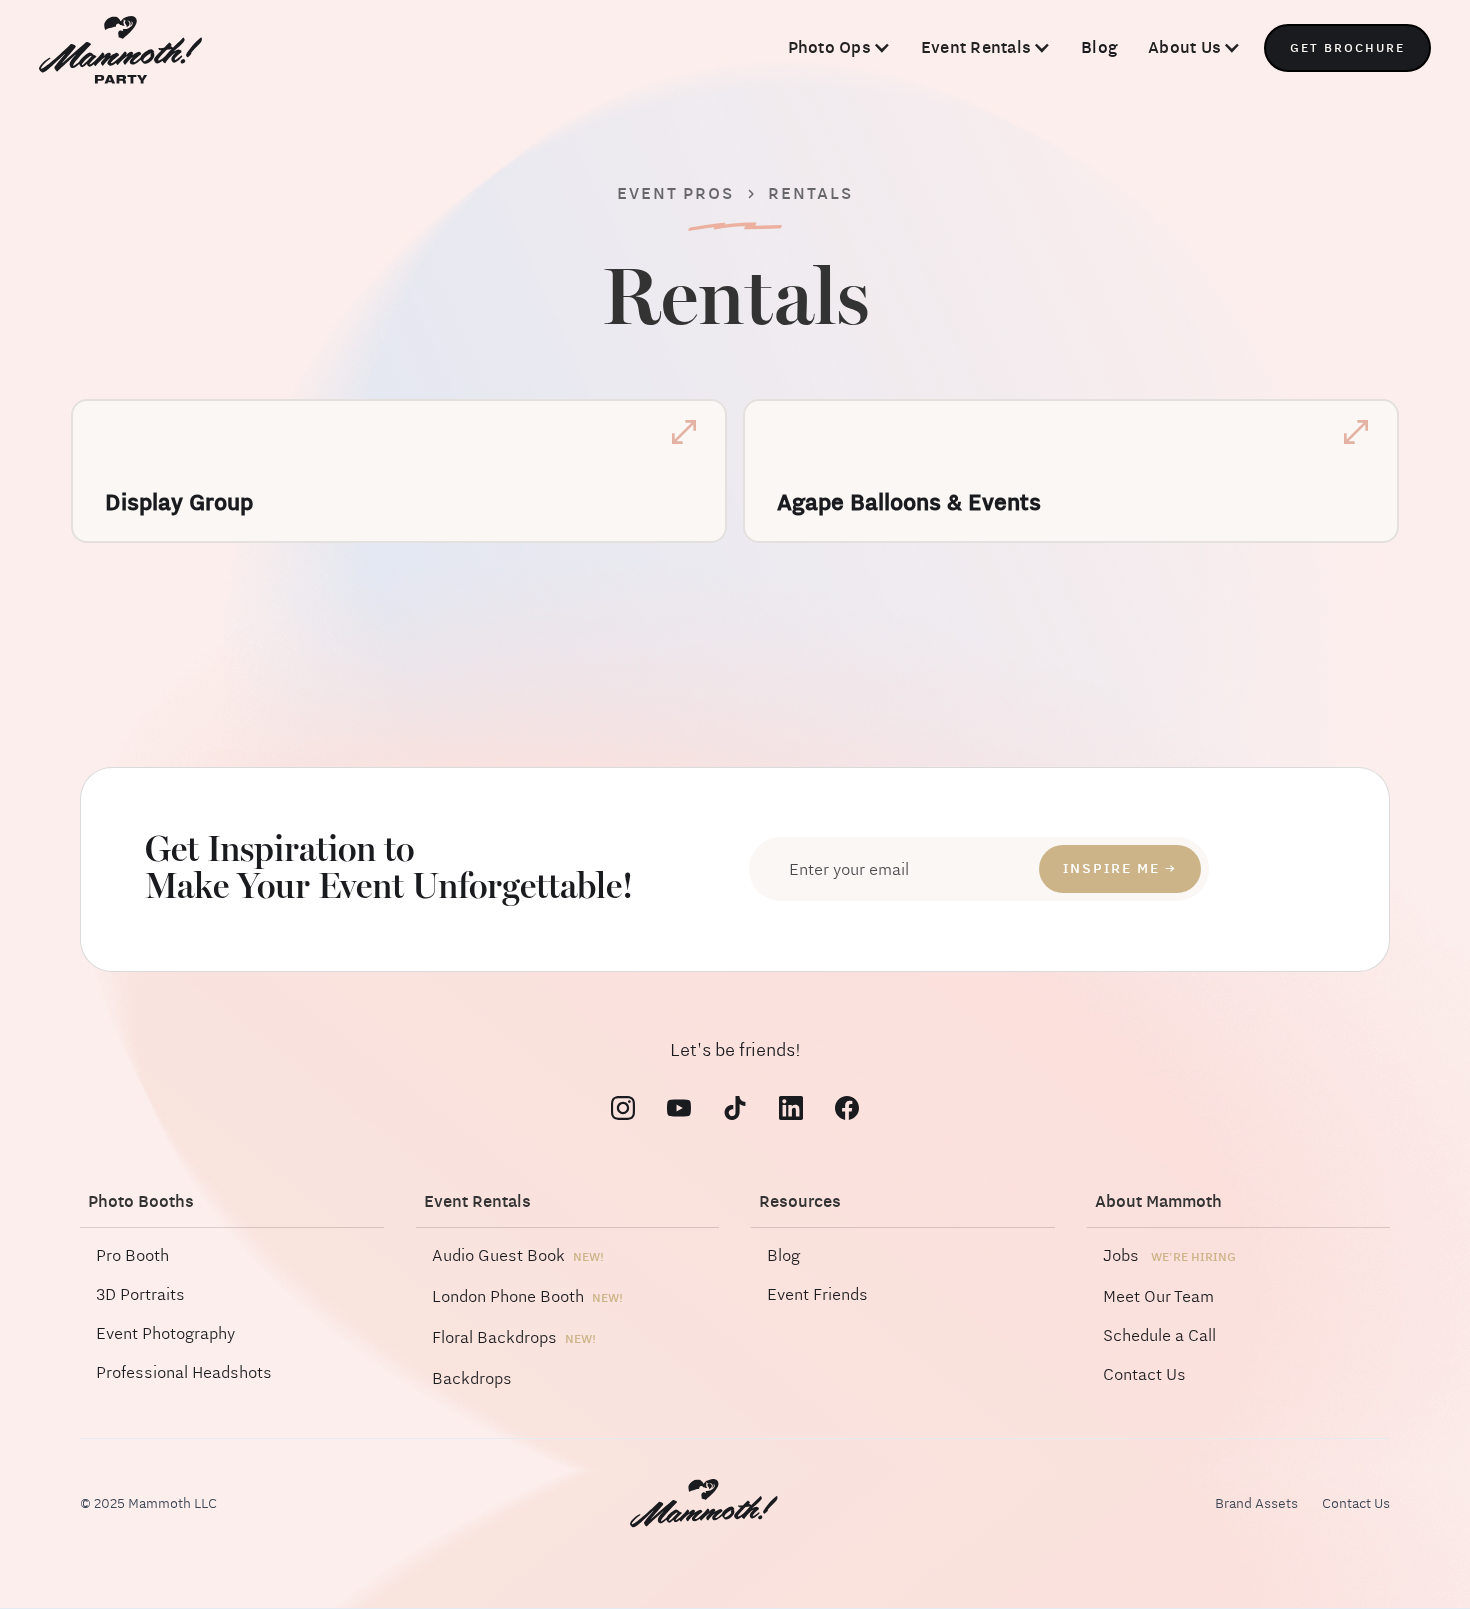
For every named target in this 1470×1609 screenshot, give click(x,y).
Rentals (810, 193)
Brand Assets (1256, 1504)
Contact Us (1356, 1504)
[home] (120, 52)
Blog (1099, 47)
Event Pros (675, 193)
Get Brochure (1347, 48)
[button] (839, 48)
